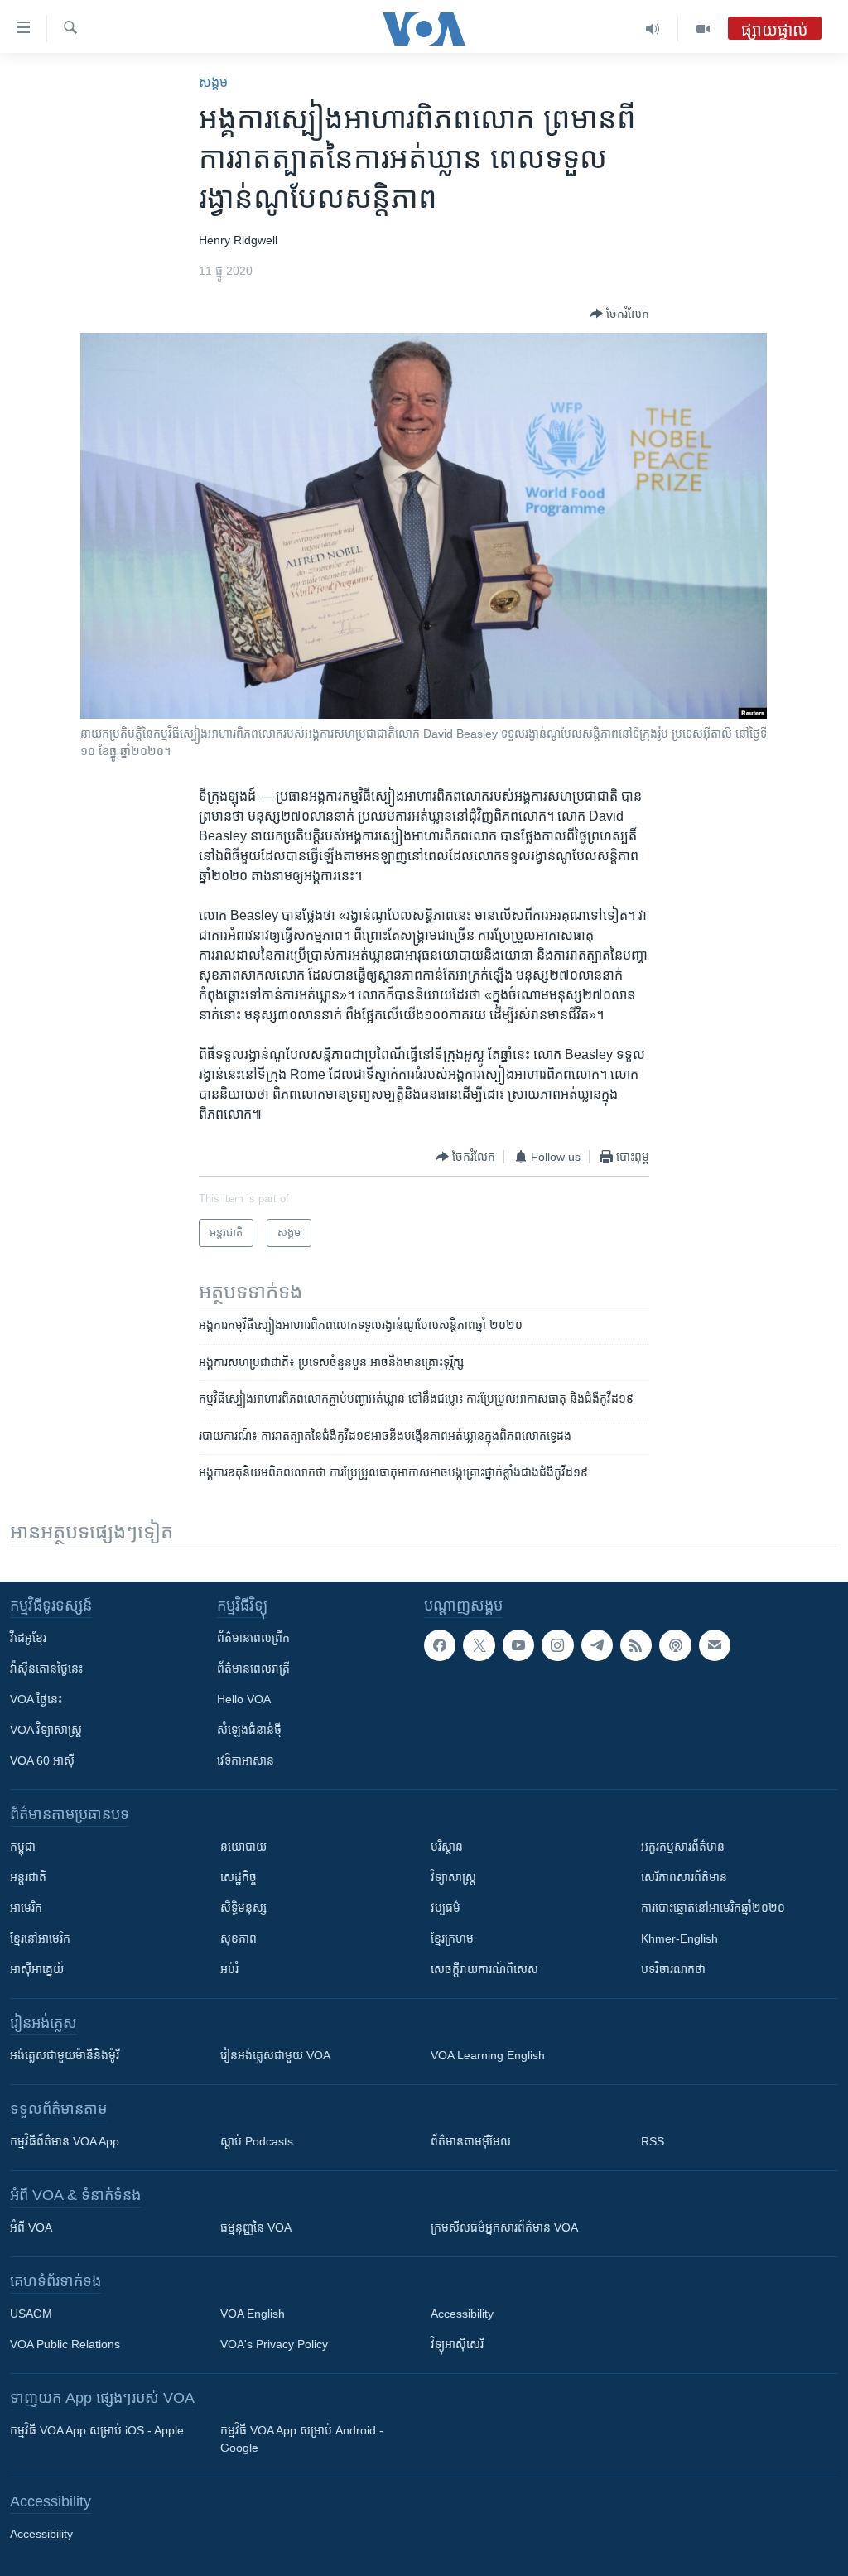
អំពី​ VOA (31, 2227)
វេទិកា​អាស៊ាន (246, 1760)
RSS (653, 2141)
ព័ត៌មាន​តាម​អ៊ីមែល (471, 2141)
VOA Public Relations (65, 2344)
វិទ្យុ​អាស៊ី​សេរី (457, 2344)
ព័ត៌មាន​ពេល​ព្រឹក (253, 1638)
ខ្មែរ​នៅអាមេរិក (40, 1938)
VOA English (253, 2314)
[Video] (703, 29)
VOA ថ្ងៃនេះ (36, 1699)
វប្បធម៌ (446, 1908)
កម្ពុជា (23, 1847)
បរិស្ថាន (447, 1847)
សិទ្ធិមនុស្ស (243, 1908)
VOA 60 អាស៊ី (42, 1760)
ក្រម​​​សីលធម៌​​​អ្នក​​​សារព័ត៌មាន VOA (504, 2227)
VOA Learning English (488, 2055)
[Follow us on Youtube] (518, 1645)
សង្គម (213, 82)
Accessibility (462, 2314)
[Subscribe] (715, 1645)
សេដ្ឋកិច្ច (238, 1877)
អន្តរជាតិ (28, 1877)
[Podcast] (675, 1645)
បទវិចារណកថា (673, 1969)
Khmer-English (679, 1938)
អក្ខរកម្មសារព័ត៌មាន (683, 1847)
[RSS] (636, 1645)
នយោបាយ (243, 1847)
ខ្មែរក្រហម (452, 1938)
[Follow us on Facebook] (440, 1645)
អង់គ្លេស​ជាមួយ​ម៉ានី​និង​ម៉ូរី (65, 2055)
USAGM (31, 2314)
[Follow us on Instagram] (557, 1645)
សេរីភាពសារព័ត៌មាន (684, 1877)
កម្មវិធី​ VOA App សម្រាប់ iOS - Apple (97, 2430)
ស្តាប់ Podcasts (257, 2141)
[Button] (619, 314)
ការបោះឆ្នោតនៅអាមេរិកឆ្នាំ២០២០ (713, 1908)
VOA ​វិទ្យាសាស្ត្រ (46, 1730)
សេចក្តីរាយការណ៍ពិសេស (484, 1969)
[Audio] (653, 29)
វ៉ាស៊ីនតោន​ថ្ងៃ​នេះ (46, 1668)
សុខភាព (238, 1938)
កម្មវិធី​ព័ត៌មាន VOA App (65, 2141)
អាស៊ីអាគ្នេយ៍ (37, 1969)
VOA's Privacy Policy (274, 2344)
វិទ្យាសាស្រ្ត (453, 1877)
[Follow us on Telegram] (597, 1645)
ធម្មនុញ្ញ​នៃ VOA (256, 2227)
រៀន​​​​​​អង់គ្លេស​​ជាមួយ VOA (275, 2055)
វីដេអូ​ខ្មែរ (28, 1638)
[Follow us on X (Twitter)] (479, 1645)
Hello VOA (244, 1699)
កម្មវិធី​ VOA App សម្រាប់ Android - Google (302, 2439)
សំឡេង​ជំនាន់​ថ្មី (249, 1730)
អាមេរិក (26, 1908)
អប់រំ (229, 1969)
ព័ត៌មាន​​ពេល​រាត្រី (253, 1668)
